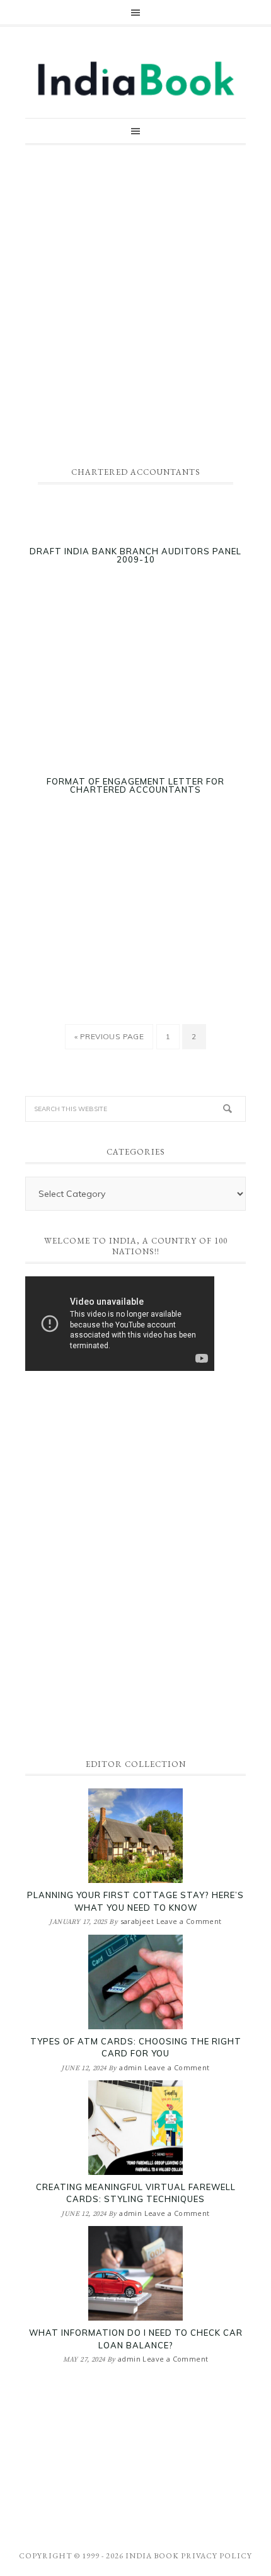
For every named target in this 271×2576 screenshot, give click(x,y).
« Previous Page (109, 1040)
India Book (152, 2556)
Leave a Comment (189, 1921)
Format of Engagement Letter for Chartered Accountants (135, 786)
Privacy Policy (216, 2556)
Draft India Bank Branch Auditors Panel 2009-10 (135, 556)
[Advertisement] (135, 300)
